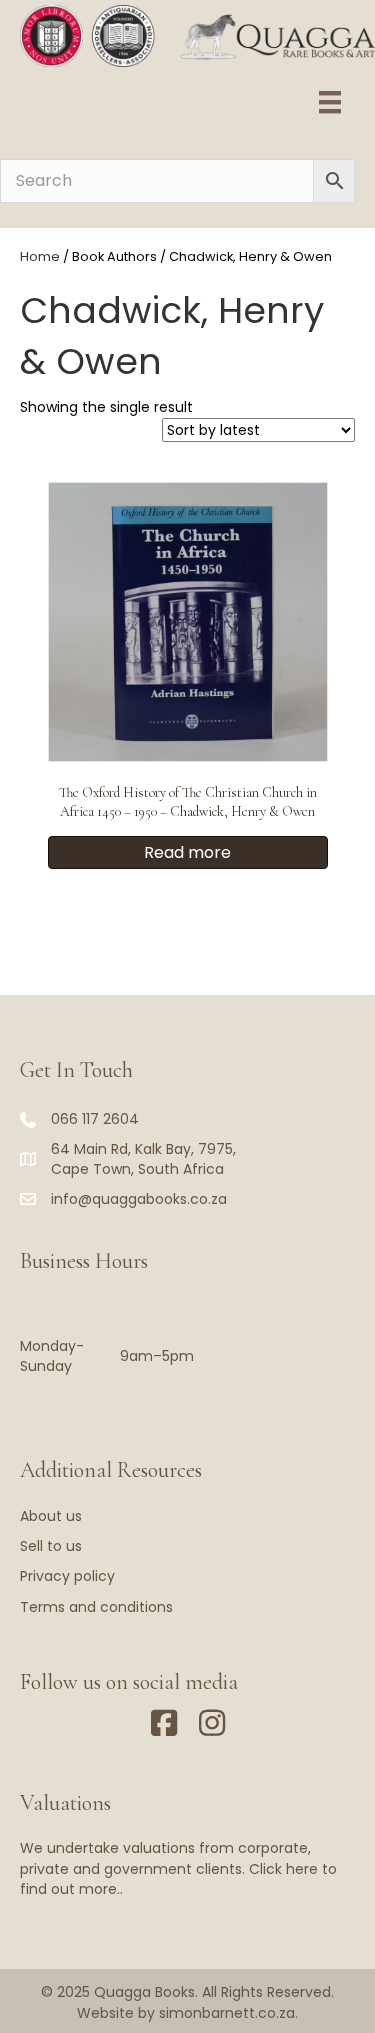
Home (40, 256)
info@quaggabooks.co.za (139, 1199)
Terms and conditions (96, 1607)
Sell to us (51, 1546)
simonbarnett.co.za (227, 2013)
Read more (187, 852)
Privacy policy (67, 1576)
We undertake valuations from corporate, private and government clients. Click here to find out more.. (178, 1868)
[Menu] (330, 102)
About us (51, 1516)
